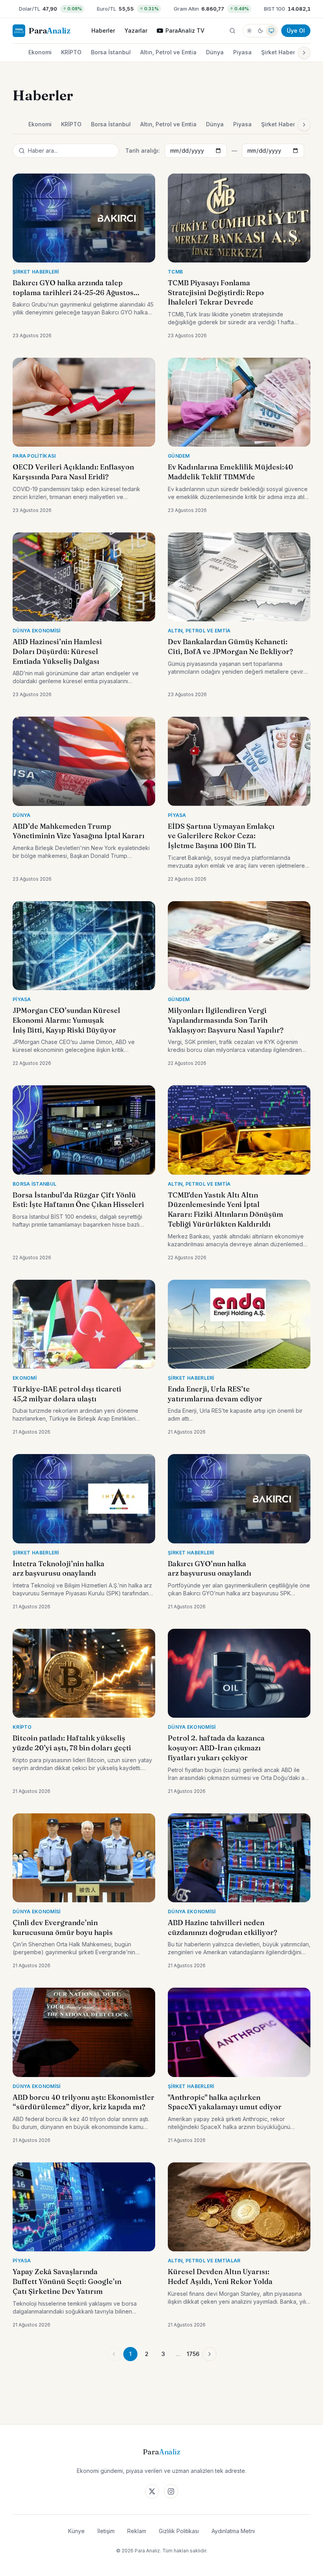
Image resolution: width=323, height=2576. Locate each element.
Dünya (215, 52)
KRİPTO (71, 52)
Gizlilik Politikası (179, 2531)
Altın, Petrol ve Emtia (168, 52)
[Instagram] (171, 2491)
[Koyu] (260, 31)
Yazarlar (136, 30)
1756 (193, 2354)
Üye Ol (296, 30)
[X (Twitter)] (152, 2491)
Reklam (137, 2531)
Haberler (103, 30)
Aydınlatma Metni (233, 2531)
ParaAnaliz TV (185, 30)
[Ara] (232, 31)
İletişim (106, 2531)
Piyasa (242, 52)
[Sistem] (271, 31)
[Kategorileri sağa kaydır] (304, 53)
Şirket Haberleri (282, 52)
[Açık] (249, 31)
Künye (76, 2531)
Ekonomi (40, 52)
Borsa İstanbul (111, 52)
